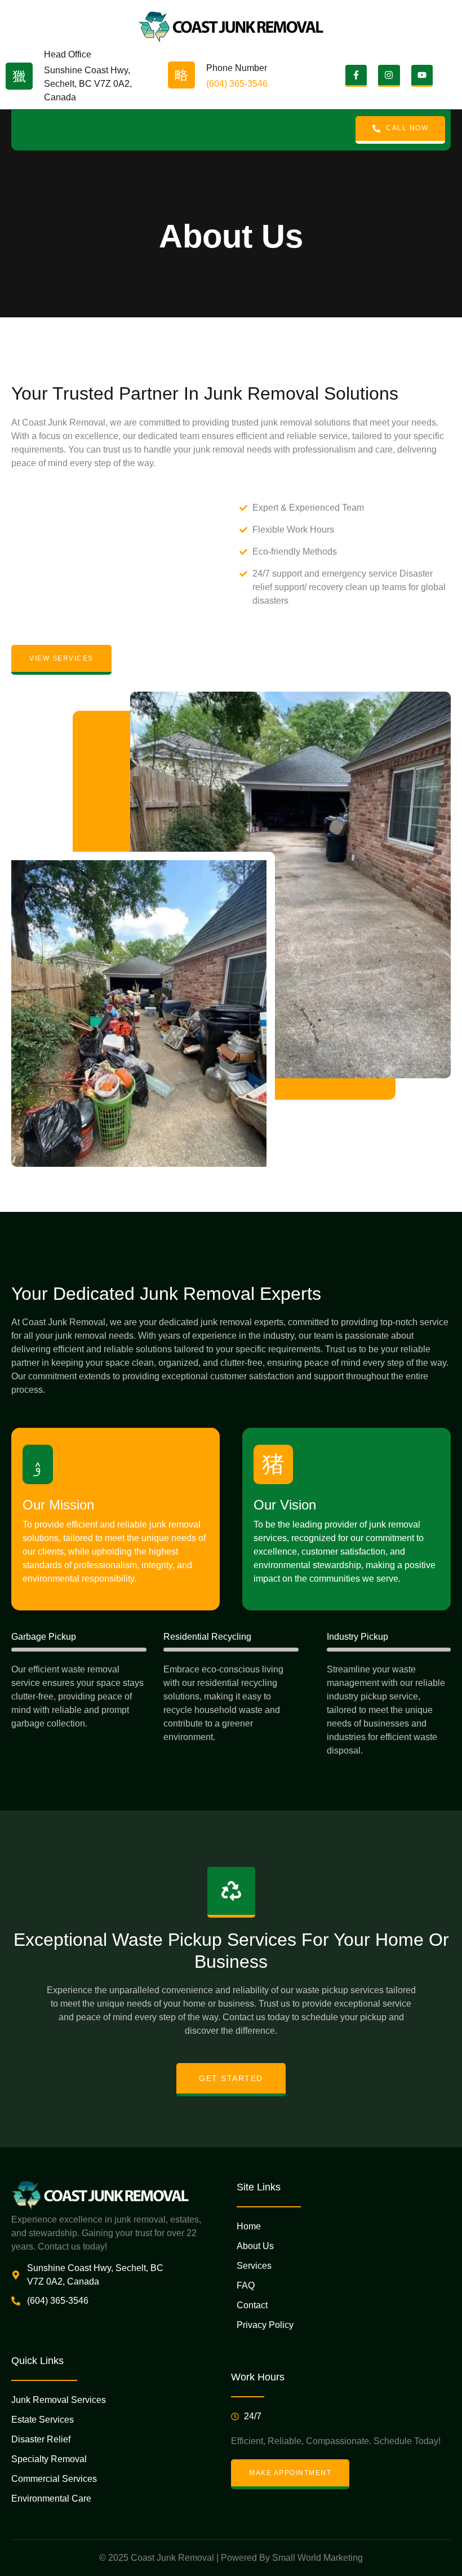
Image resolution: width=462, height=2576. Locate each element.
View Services (61, 658)
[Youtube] (422, 76)
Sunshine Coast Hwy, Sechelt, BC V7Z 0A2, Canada (88, 84)
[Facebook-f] (356, 76)
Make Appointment (290, 2473)
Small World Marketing (317, 2558)
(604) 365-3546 (237, 84)
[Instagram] (389, 76)
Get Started (231, 2078)
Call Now (407, 128)
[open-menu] (23, 130)
